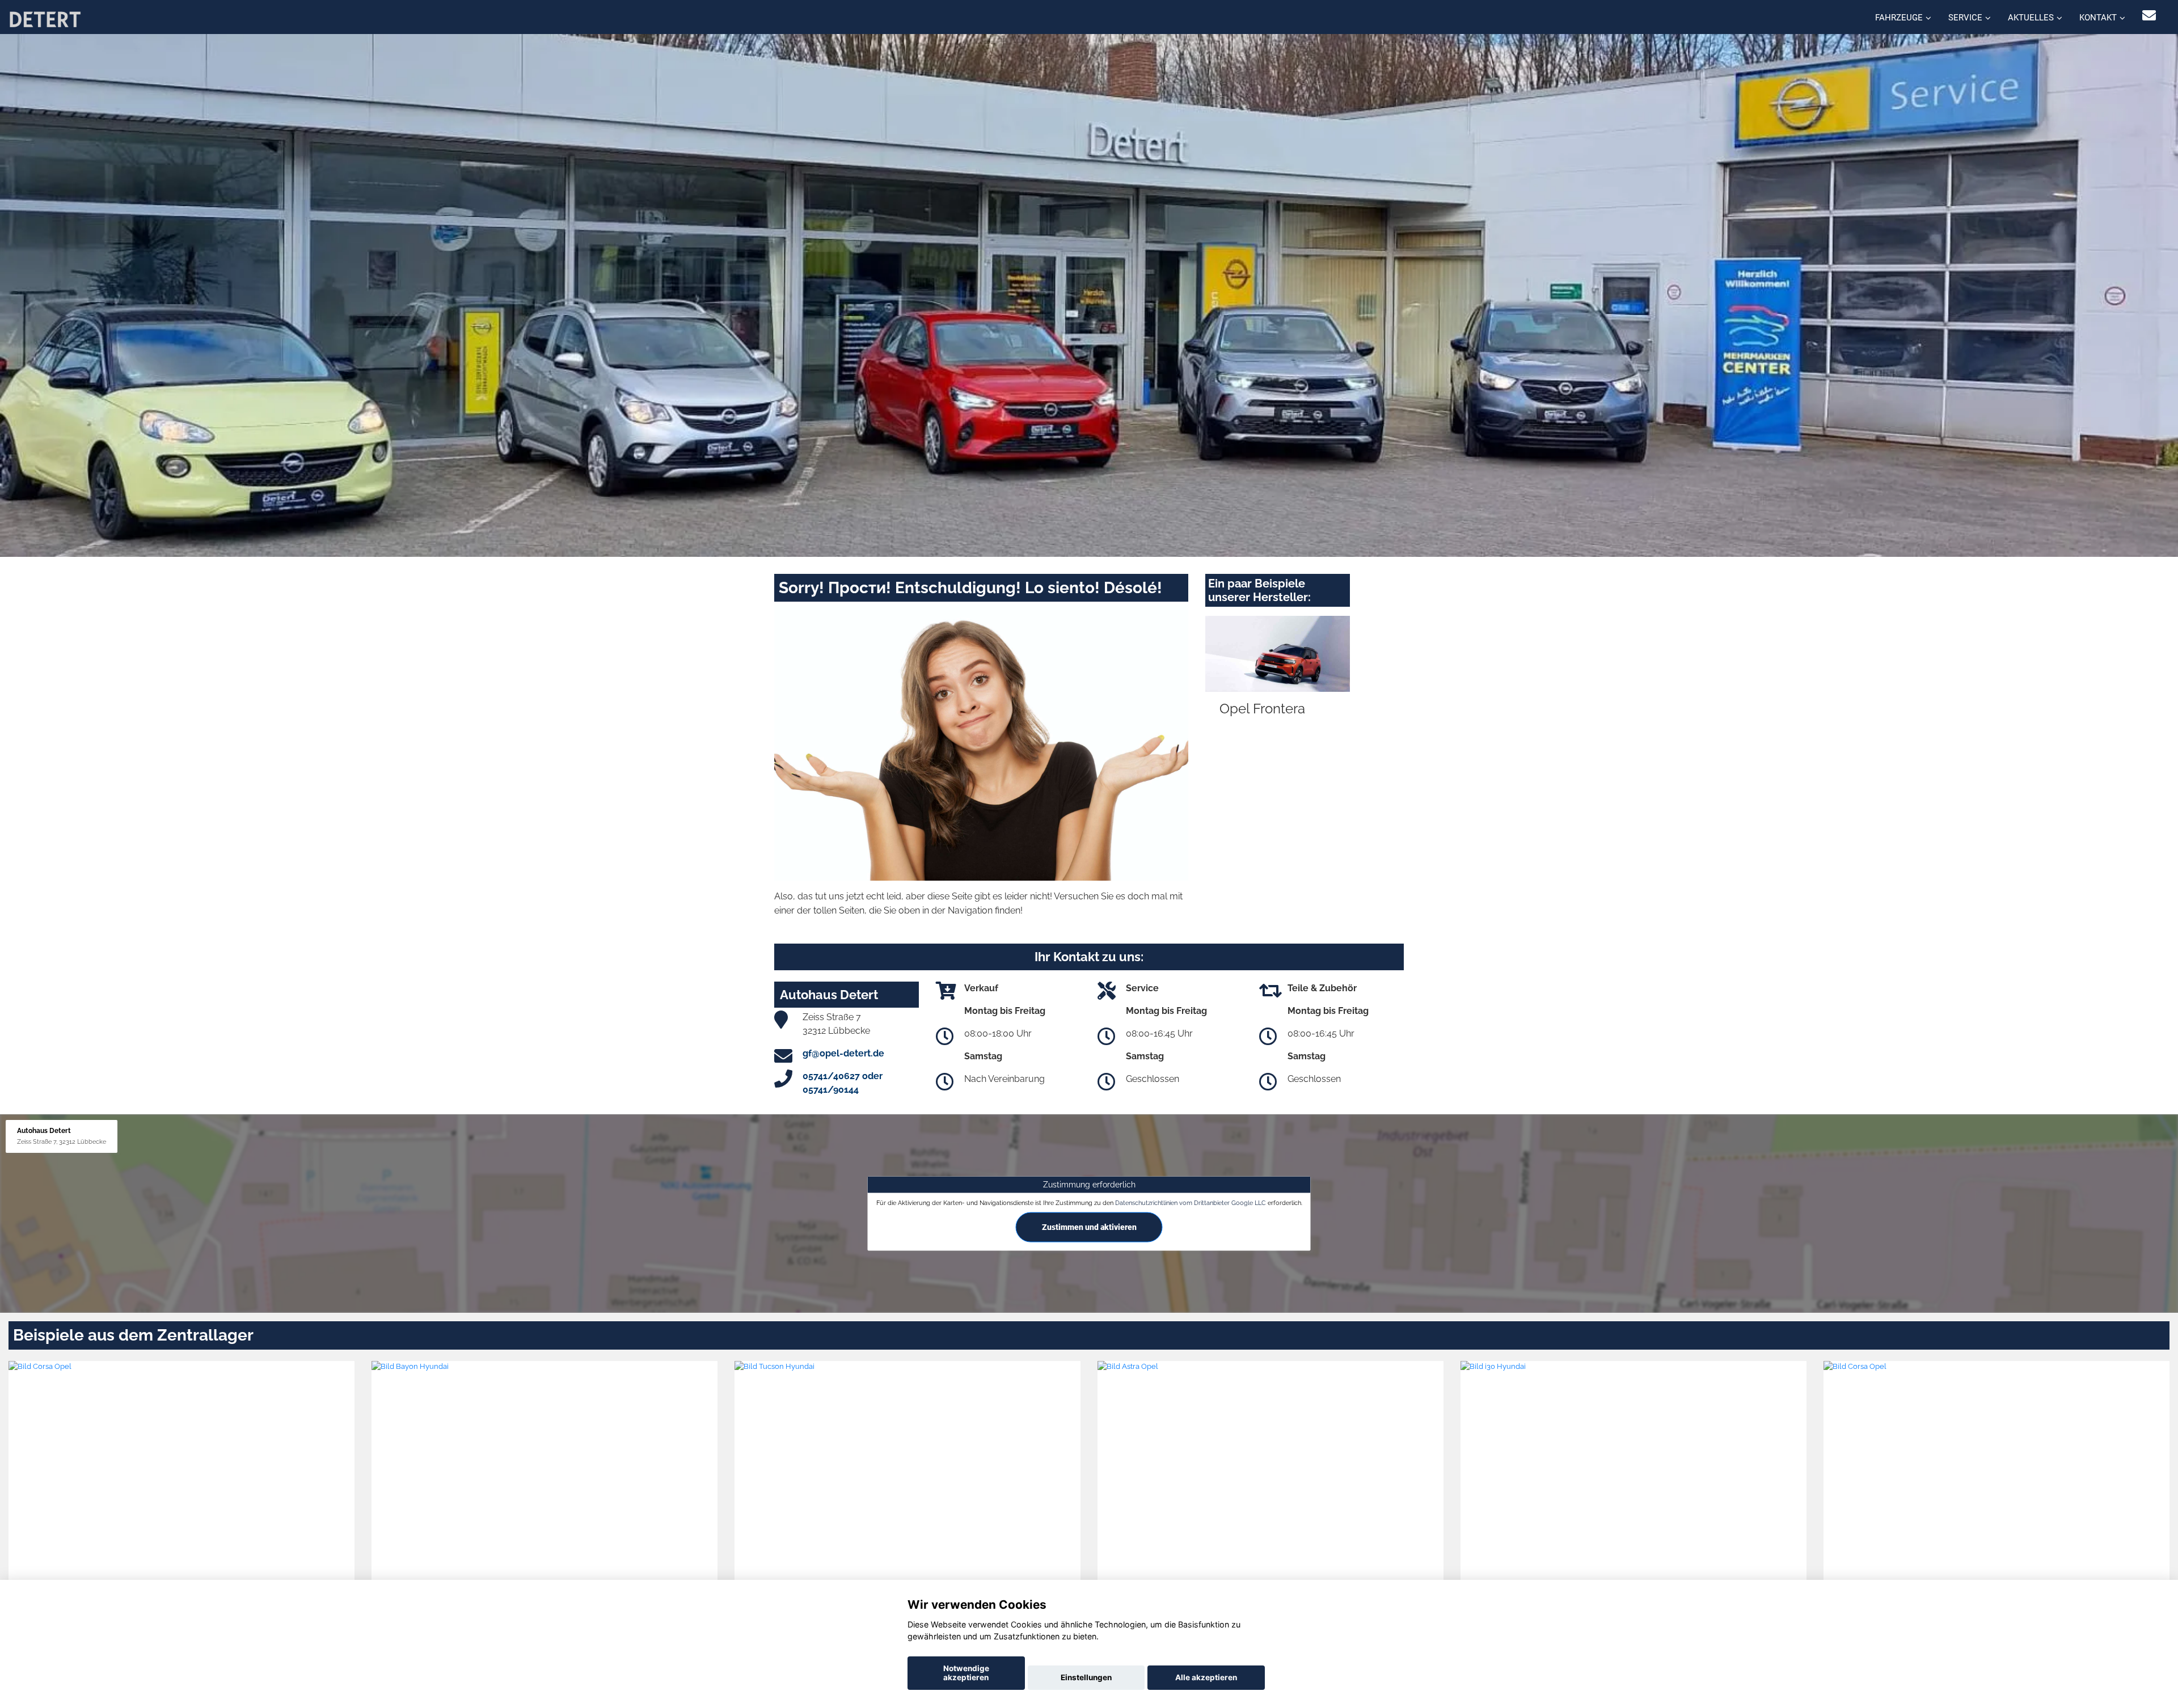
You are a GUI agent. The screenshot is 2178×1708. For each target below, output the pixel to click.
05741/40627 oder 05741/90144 (843, 1083)
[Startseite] (45, 18)
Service (1965, 18)
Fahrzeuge (1899, 18)
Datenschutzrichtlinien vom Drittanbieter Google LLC (1191, 1203)
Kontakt (2098, 18)
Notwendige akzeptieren (966, 1673)
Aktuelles (2031, 18)
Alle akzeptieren (1206, 1677)
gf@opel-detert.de (843, 1053)
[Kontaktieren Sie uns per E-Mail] (2149, 16)
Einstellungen (1086, 1677)
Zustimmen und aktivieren (1089, 1227)
